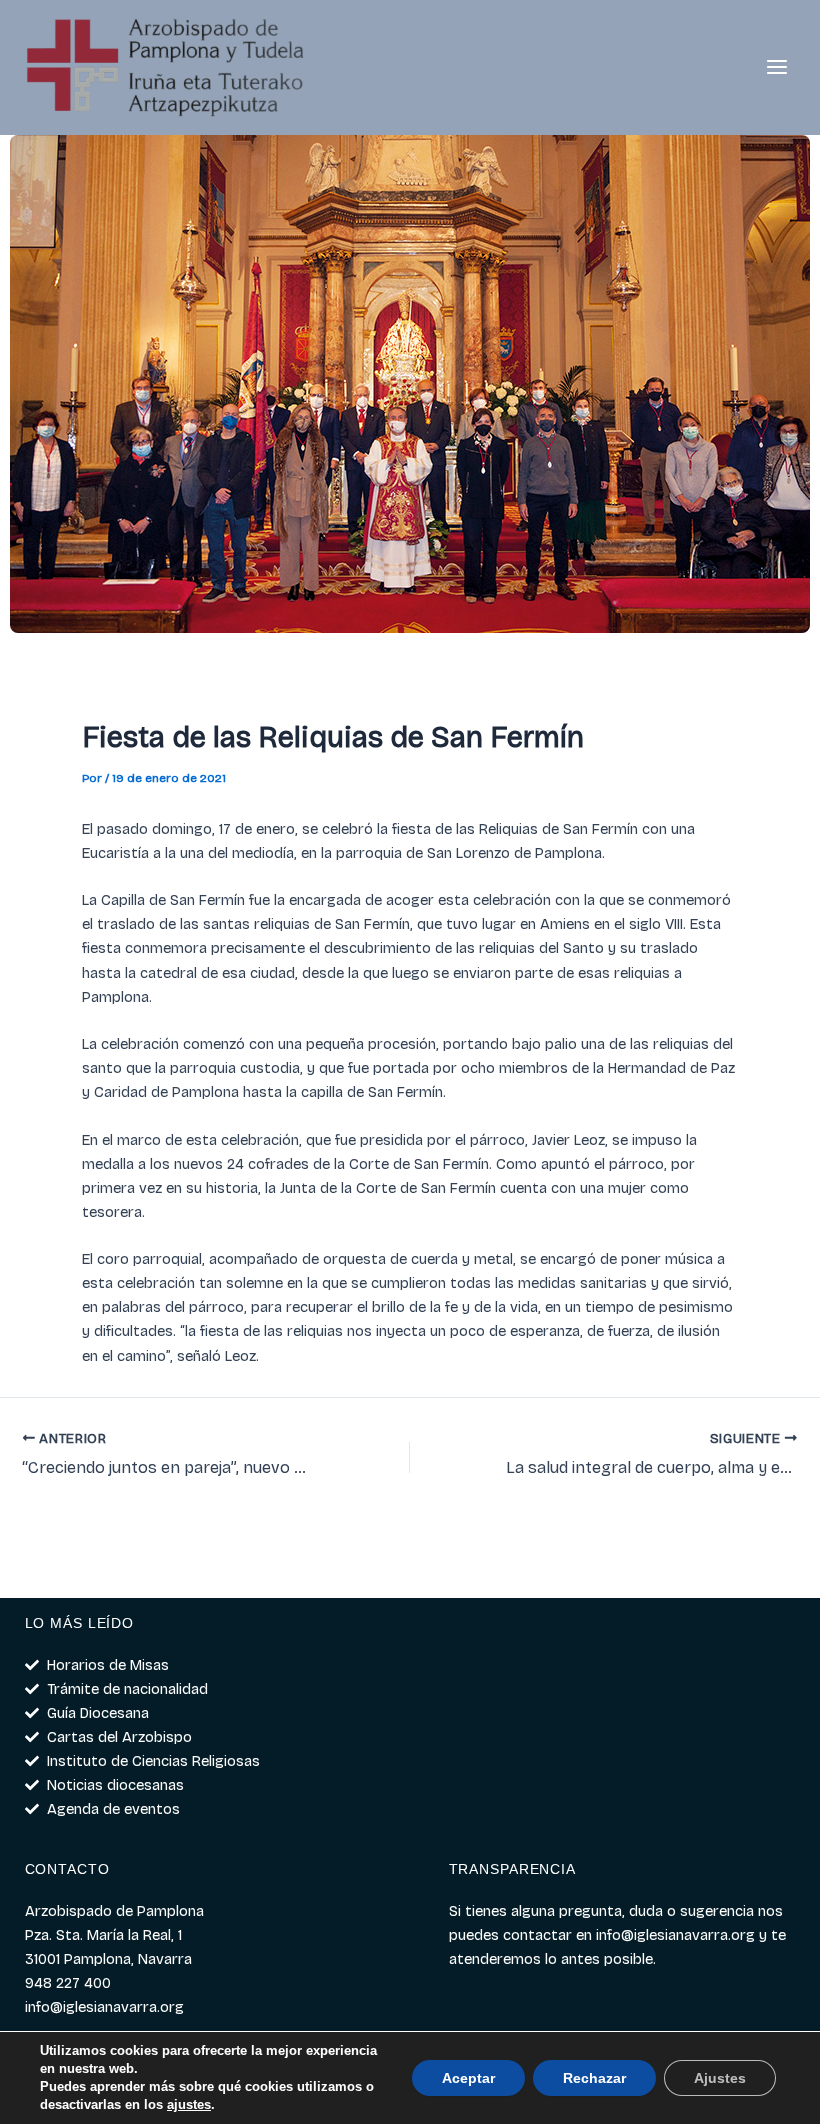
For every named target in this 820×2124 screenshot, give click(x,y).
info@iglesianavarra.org (675, 1935)
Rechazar (594, 2078)
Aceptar (468, 2078)
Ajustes (720, 2078)
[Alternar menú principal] (777, 68)
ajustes (189, 2104)
